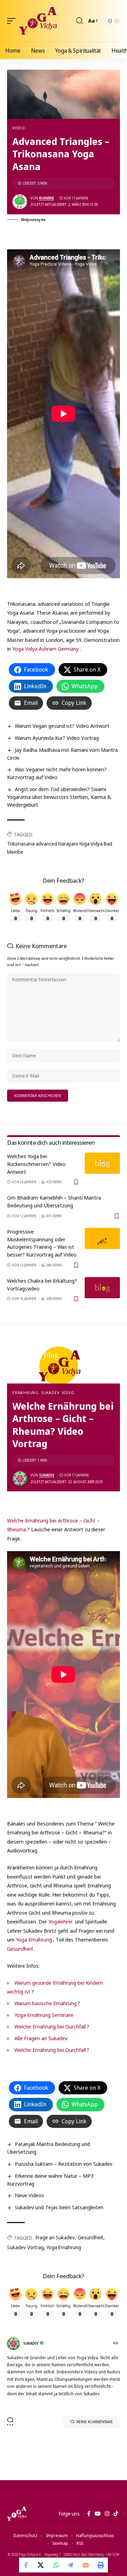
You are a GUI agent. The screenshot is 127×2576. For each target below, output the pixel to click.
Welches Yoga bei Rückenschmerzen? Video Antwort (36, 1164)
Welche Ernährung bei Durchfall (50, 2026)
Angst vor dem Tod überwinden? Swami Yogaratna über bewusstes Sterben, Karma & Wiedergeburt (59, 797)
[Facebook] (89, 2514)
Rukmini (47, 198)
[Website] (116, 2343)
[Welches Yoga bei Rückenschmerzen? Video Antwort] (102, 1163)
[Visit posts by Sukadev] (20, 1479)
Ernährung (25, 1393)
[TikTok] (116, 2514)
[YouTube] (98, 2514)
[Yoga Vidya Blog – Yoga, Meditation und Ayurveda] (17, 2514)
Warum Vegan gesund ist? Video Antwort (62, 726)
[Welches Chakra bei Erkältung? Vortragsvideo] (102, 1288)
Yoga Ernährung (34, 1939)
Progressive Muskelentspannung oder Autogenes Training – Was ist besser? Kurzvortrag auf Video (42, 1243)
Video (19, 128)
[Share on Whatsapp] (56, 2565)
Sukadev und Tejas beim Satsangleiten (59, 2207)
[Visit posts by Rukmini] (20, 202)
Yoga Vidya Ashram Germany (46, 649)
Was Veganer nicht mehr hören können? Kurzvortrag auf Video (57, 773)
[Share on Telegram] (71, 2565)
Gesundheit (20, 1949)
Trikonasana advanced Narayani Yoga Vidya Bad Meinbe (60, 848)
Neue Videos (29, 2195)
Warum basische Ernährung (46, 2003)
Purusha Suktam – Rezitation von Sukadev (64, 2164)
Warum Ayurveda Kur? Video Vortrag (57, 738)
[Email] (86, 2565)
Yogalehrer (61, 1921)
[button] (13, 21)
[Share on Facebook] (26, 2565)
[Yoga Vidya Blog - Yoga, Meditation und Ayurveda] (38, 21)
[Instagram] (107, 2514)
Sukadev (50, 1393)
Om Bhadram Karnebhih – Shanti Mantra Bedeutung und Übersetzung (54, 1201)
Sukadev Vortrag (25, 2247)
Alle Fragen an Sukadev (41, 2038)
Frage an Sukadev (55, 2237)
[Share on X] (41, 2565)
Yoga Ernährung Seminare (44, 2015)
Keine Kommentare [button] (95, 2422)
